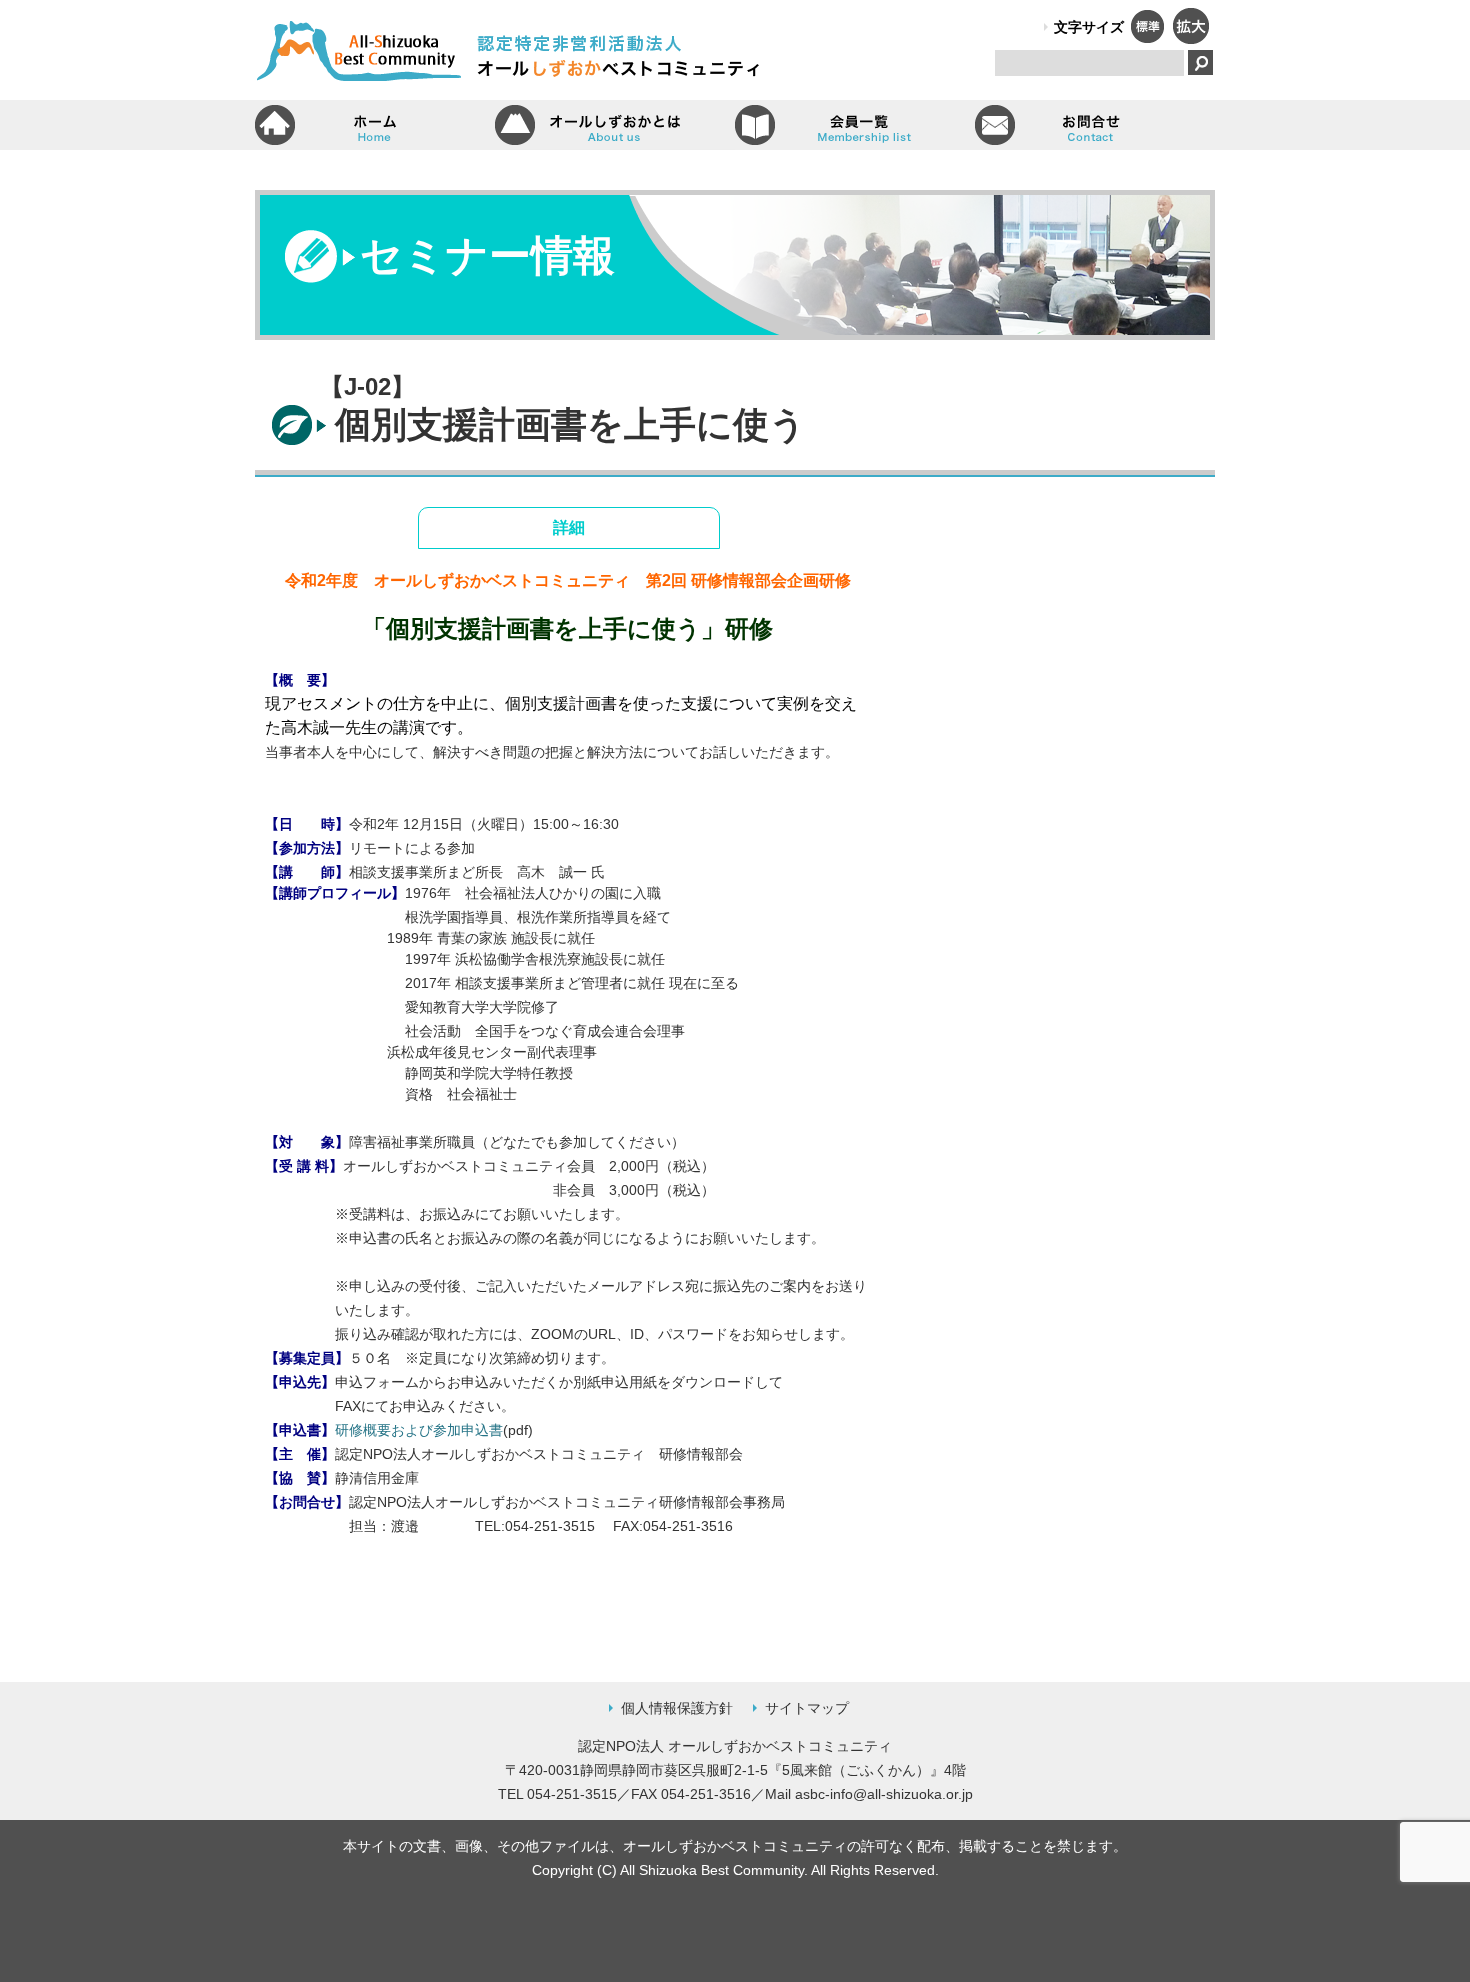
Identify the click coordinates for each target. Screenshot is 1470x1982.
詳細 (569, 527)
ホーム (375, 125)
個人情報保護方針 (677, 1708)
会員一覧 (855, 125)
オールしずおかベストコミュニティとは (615, 125)
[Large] (1190, 38)
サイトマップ (807, 1708)
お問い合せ (1095, 125)
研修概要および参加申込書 (419, 1430)
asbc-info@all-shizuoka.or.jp (884, 1794)
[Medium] (1147, 38)
